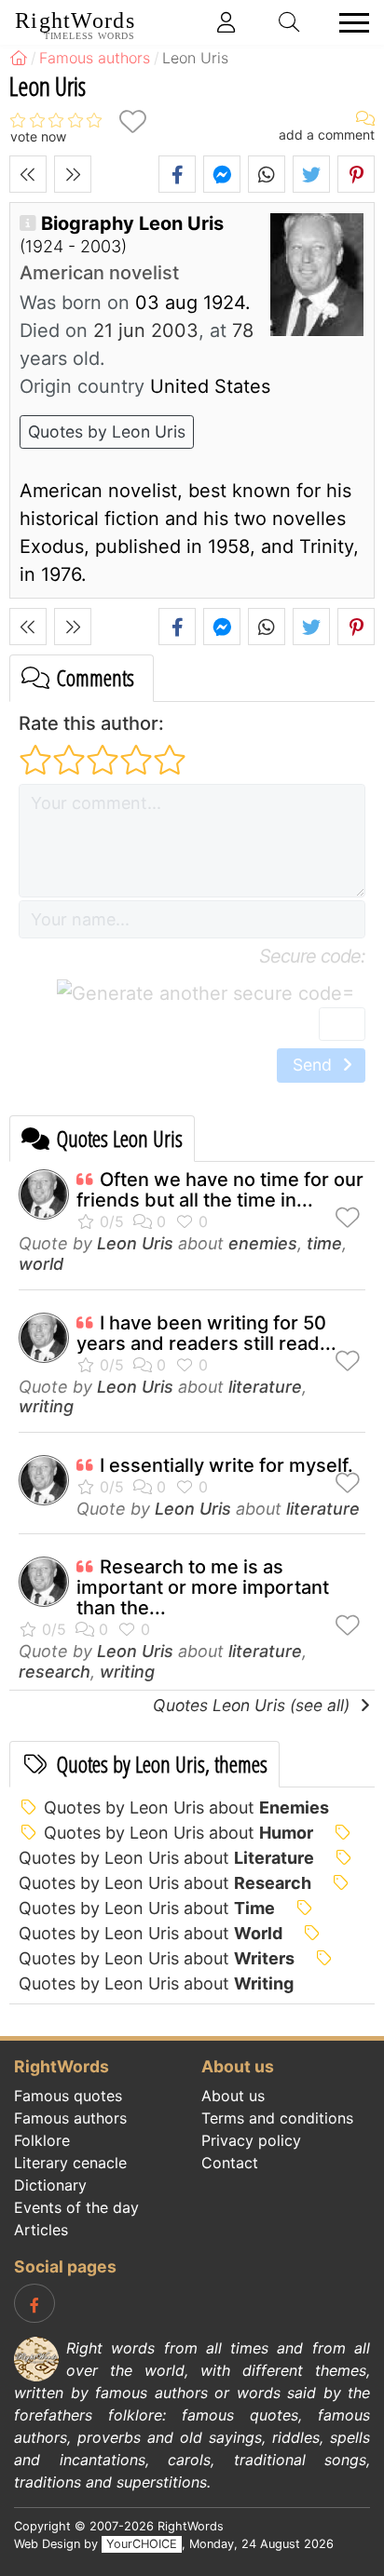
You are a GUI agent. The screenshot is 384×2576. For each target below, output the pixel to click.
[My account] (226, 22)
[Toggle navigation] (349, 23)
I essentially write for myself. (226, 1465)
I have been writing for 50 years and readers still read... (206, 1333)
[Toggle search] (290, 22)
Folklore (42, 2140)
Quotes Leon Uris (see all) (254, 1705)
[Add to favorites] (132, 121)
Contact (230, 2163)
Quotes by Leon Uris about (186, 1807)
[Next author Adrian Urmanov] (73, 174)
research (55, 1672)
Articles (41, 2230)
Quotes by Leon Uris (107, 432)
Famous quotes (68, 2096)
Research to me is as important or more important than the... (203, 1587)
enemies (263, 1243)
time (324, 1243)
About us (233, 2096)
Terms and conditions (277, 2118)
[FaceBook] (34, 2303)
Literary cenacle (70, 2163)
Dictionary (50, 2185)
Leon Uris (135, 1243)
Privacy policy (251, 2140)
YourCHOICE (142, 2544)
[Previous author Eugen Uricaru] (28, 174)
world (41, 1264)
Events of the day (76, 2207)
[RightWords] (19, 58)
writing (46, 1406)
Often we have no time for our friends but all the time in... (220, 1190)
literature (265, 1387)
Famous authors (70, 2118)
